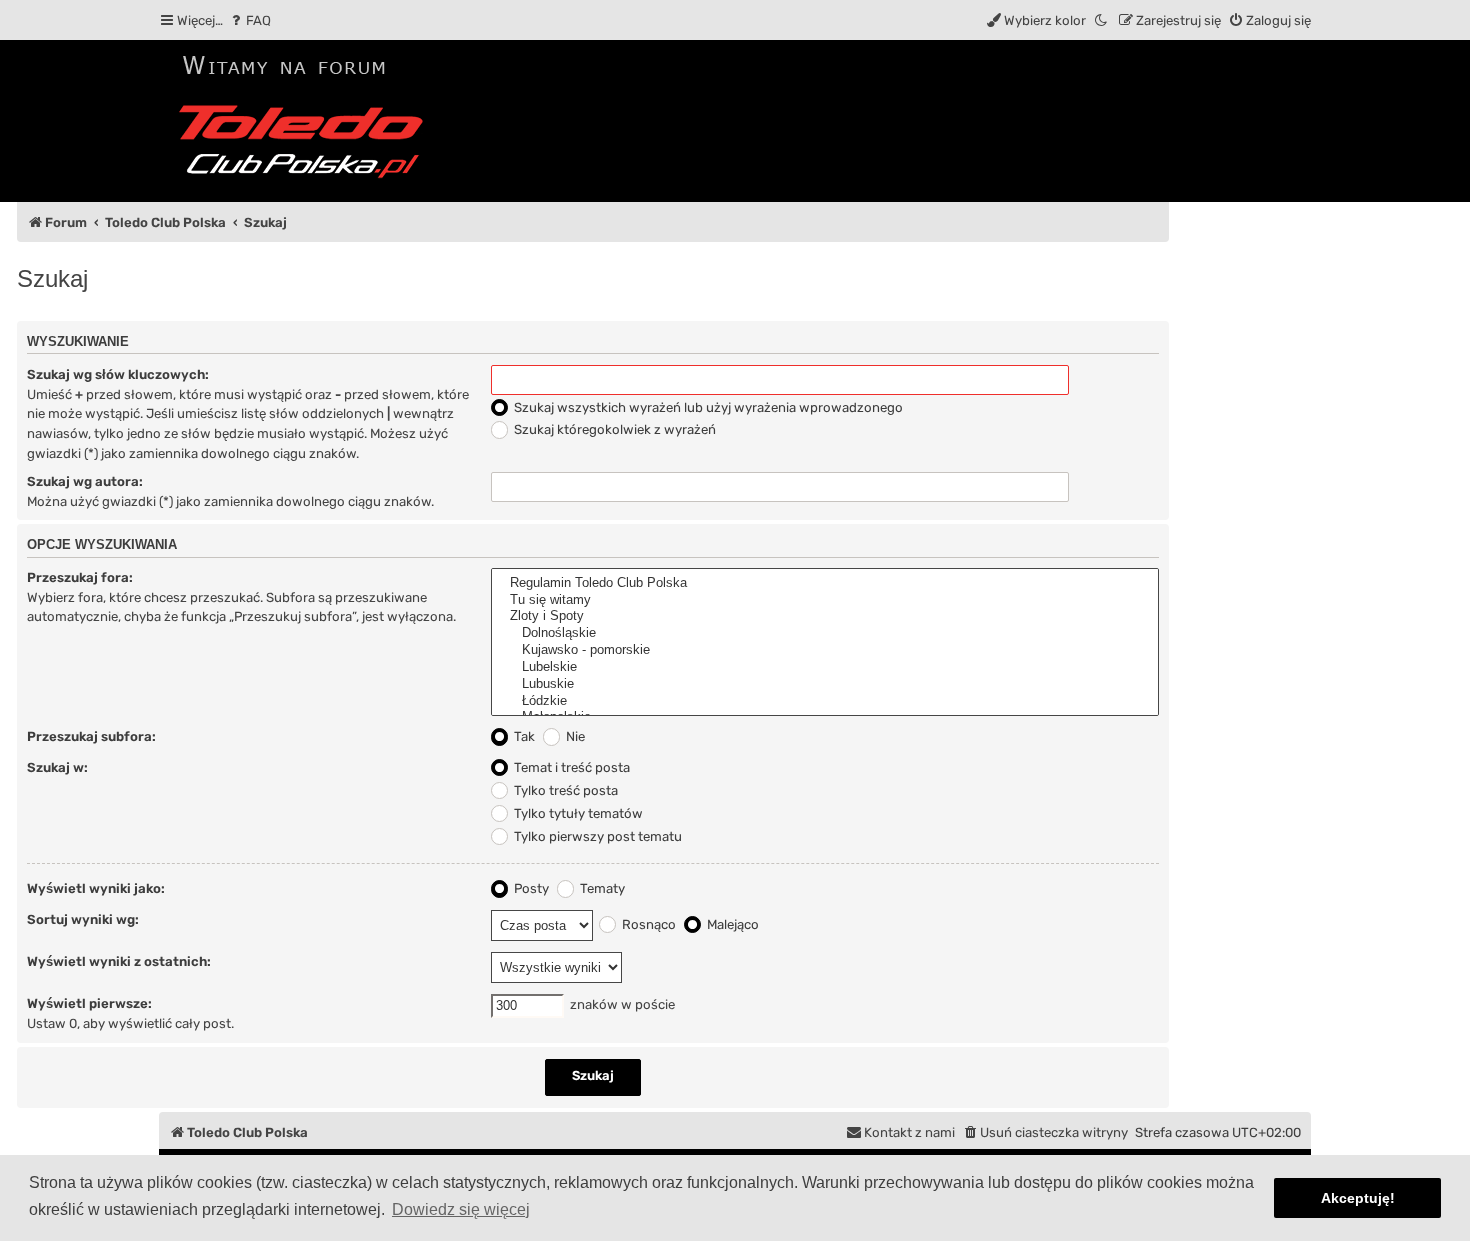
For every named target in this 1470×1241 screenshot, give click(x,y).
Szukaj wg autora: (85, 481)
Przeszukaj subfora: (91, 736)
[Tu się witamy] (825, 600)
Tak (523, 736)
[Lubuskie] (825, 684)
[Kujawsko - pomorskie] (825, 650)
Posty (530, 888)
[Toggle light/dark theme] (1102, 20)
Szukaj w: (57, 767)
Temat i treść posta (570, 767)
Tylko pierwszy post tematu (596, 836)
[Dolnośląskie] (825, 633)
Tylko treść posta (564, 790)
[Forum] (307, 121)
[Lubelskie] (825, 667)
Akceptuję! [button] (1358, 1198)
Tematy (601, 888)
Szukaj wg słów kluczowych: (118, 374)
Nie (574, 736)
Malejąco (731, 924)
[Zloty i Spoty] (825, 616)
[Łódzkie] (825, 701)
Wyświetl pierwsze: (89, 1003)
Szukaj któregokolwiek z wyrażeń (613, 429)
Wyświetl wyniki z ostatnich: (119, 961)
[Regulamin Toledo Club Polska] (825, 583)
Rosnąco (647, 924)
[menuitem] (249, 20)
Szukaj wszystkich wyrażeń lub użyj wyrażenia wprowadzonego (707, 407)
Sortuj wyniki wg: (83, 919)
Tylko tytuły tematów (577, 813)
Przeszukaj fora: (80, 577)
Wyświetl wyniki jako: (96, 888)
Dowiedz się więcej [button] (461, 1209)
